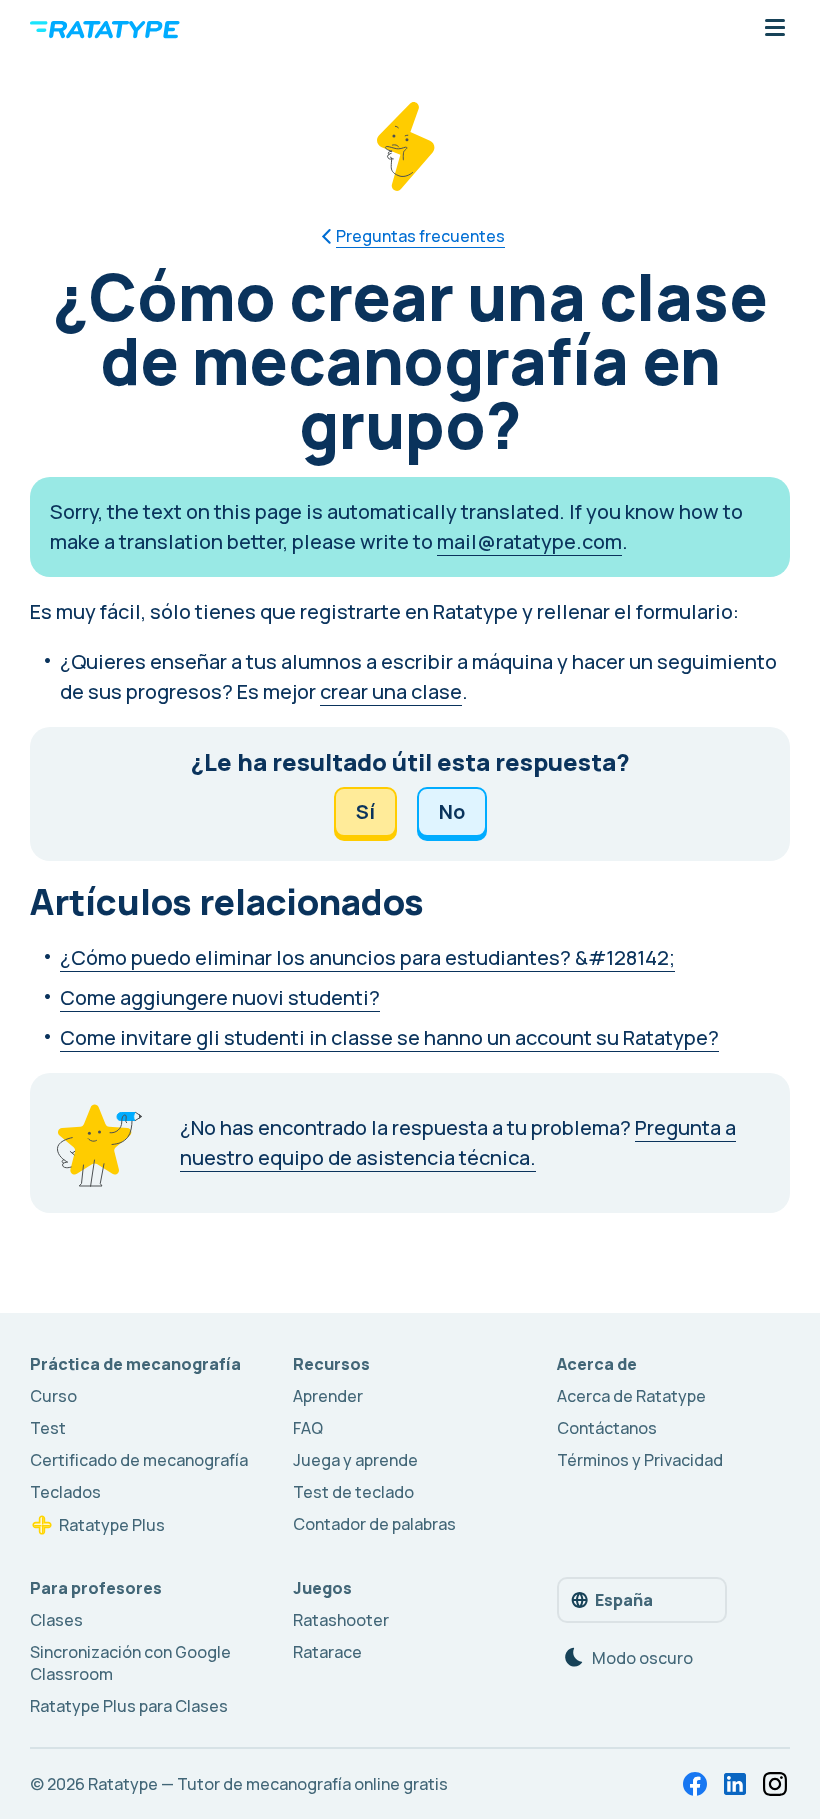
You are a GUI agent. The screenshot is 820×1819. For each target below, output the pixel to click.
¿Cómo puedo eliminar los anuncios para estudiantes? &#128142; (367, 957)
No (452, 811)
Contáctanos (607, 1428)
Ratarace (327, 1652)
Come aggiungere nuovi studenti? (220, 997)
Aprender (328, 1396)
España (624, 1600)
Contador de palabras (374, 1524)
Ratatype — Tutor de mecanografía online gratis (268, 1784)
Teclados (65, 1492)
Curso (53, 1396)
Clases (56, 1620)
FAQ (308, 1428)
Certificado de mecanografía (139, 1460)
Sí (365, 811)
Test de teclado (353, 1492)
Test (48, 1428)
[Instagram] (775, 1784)
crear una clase (391, 691)
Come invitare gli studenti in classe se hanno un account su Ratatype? (389, 1037)
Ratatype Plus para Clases (129, 1706)
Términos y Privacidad (640, 1460)
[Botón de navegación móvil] (775, 29)
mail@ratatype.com (529, 541)
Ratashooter (341, 1620)
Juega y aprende (355, 1460)
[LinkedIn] (735, 1784)
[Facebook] (695, 1784)
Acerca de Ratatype (631, 1396)
